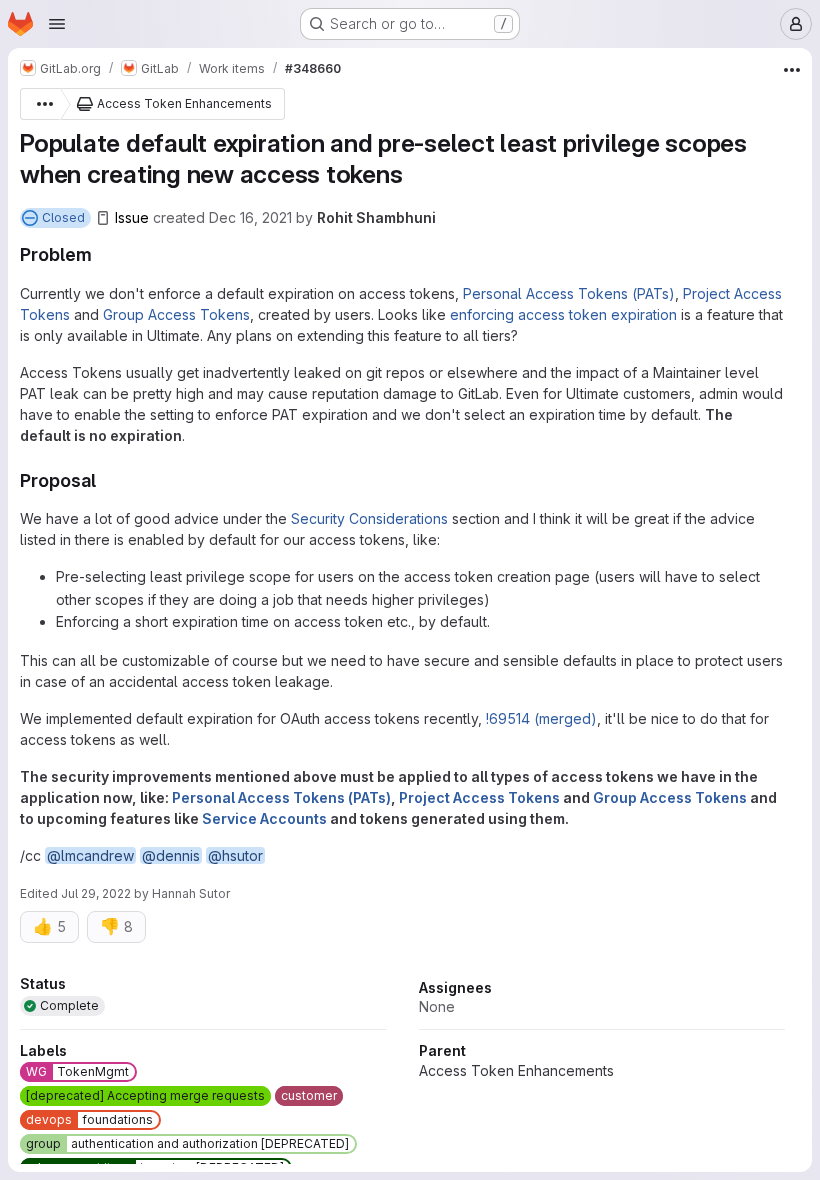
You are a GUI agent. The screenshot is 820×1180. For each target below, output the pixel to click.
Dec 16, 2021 (250, 217)
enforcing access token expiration (563, 314)
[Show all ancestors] (40, 104)
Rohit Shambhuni (376, 217)
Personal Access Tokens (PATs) (569, 293)
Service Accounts (264, 818)
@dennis (171, 855)
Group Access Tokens (176, 314)
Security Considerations (369, 518)
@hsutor (235, 855)
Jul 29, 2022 (96, 893)
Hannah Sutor (191, 893)
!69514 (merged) (541, 718)
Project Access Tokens (479, 797)
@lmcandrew (90, 855)
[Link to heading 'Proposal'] (106, 480)
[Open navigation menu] (57, 24)
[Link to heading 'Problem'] (102, 254)
